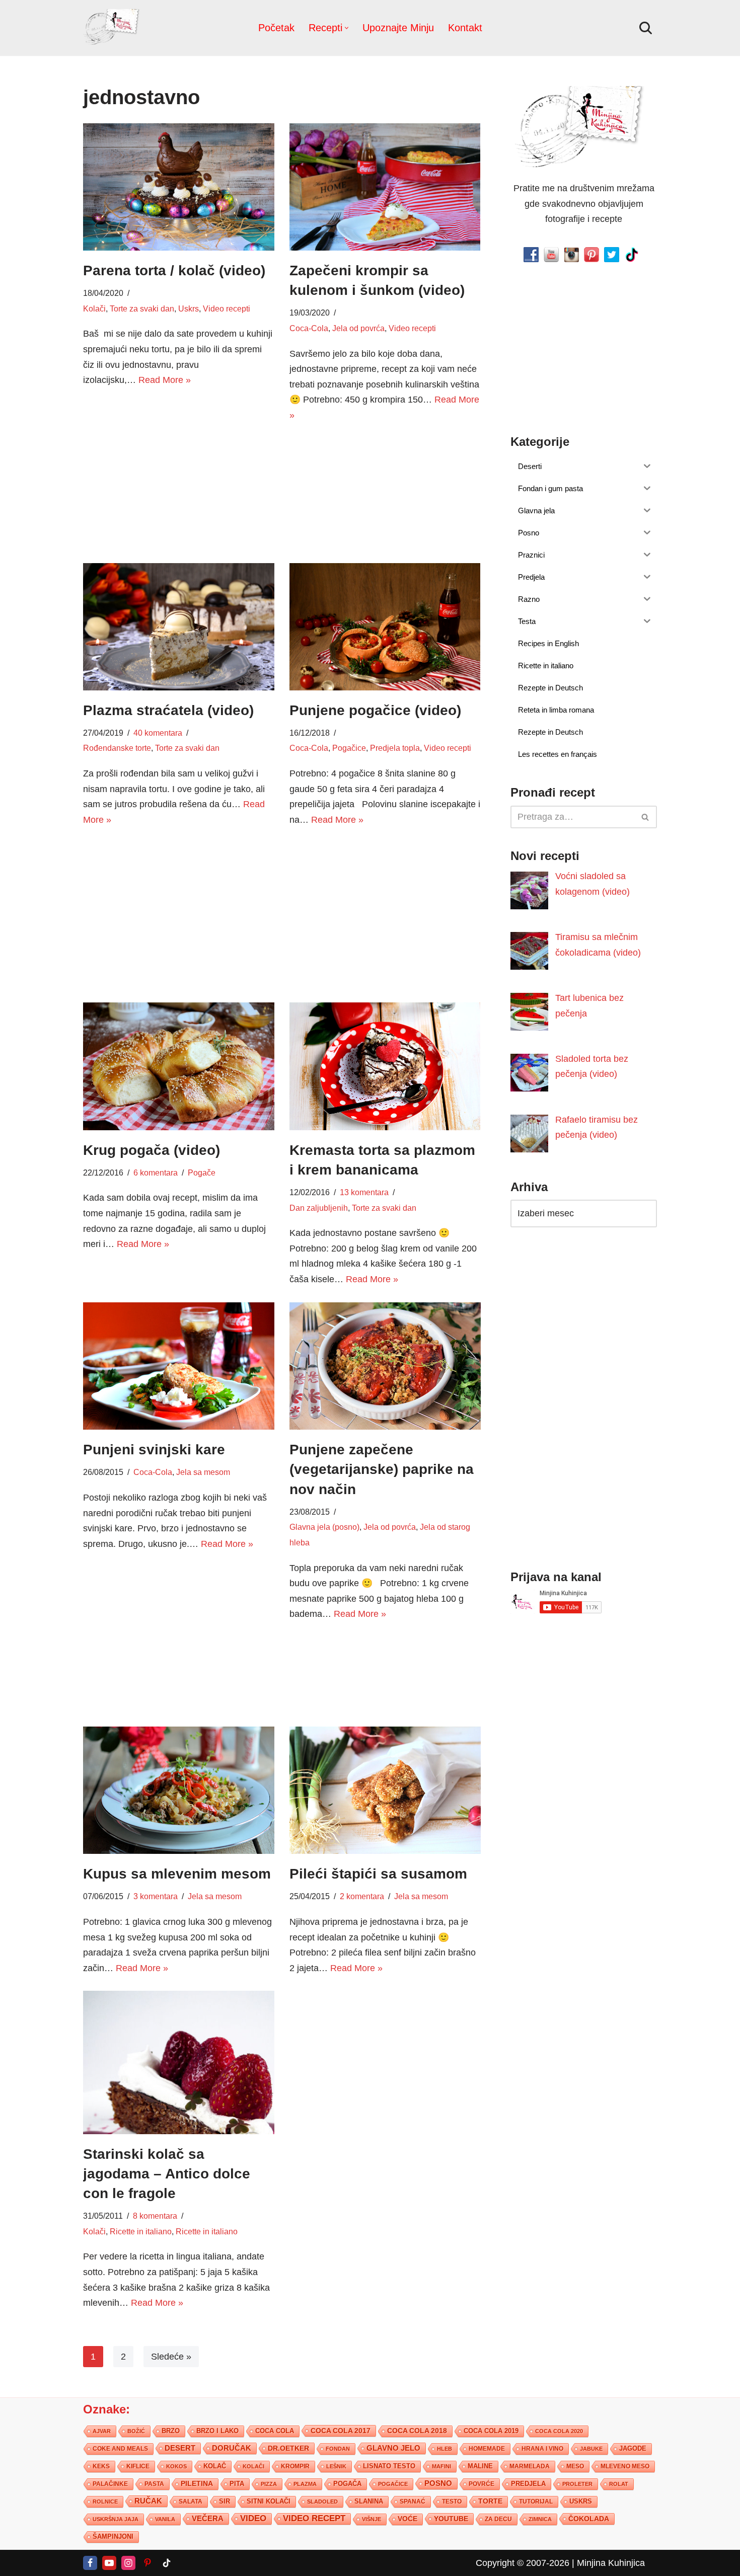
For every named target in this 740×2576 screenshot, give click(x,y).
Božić (136, 2431)
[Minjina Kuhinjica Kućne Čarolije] (113, 28)
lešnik (336, 2466)
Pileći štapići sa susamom (378, 1874)
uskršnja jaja (116, 2519)
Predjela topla (395, 748)
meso (575, 2466)
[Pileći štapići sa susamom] (385, 1790)
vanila (165, 2519)
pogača (347, 2484)
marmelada (530, 2466)
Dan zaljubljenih (319, 1208)
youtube (451, 2519)
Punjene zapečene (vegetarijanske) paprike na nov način (382, 1469)
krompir (295, 2466)
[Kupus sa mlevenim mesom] (179, 1790)
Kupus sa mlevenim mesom (177, 1874)
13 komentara (364, 1192)
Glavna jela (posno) (324, 1527)
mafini (441, 2466)
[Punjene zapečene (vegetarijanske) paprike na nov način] (385, 1366)
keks (101, 2466)
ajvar (102, 2431)
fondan (338, 2449)
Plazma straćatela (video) (168, 710)
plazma (305, 2484)
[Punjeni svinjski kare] (179, 1366)
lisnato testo (389, 2466)
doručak (232, 2448)
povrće (482, 2484)
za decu (498, 2519)
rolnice (105, 2502)
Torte (490, 2501)
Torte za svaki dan (142, 308)
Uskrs (189, 308)
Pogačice (349, 748)
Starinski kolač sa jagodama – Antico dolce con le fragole (167, 2174)
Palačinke (110, 2484)
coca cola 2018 (417, 2431)
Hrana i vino (542, 2449)
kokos (176, 2466)
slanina (369, 2502)
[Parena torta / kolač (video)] (179, 187)
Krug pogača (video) (152, 1150)
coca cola (275, 2431)
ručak (148, 2501)
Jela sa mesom (203, 1472)
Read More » (165, 380)
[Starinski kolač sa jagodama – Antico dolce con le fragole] (179, 2062)
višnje (372, 2519)
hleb (445, 2449)
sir (225, 2501)
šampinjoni (113, 2537)
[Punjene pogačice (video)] (385, 627)
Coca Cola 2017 (341, 2431)
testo (452, 2501)
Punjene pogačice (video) (375, 710)
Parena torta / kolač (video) (174, 270)
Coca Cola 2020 (559, 2431)
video (253, 2518)
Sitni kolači (269, 2501)
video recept (314, 2518)
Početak (276, 28)
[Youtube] (109, 2563)
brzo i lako (217, 2431)
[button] (347, 28)
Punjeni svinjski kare (154, 1450)
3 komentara (156, 1896)
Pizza (269, 2484)
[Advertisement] (179, 474)
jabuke (591, 2449)
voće (408, 2519)
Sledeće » (171, 2357)
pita (237, 2484)
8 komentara (155, 2216)
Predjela (528, 2484)
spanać (413, 2502)
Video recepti (227, 308)
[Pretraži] (646, 28)
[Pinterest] (147, 2563)
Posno (438, 2483)
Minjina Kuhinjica (611, 2563)
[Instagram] (128, 2563)
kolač (215, 2466)
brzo (171, 2431)
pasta (154, 2484)
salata (191, 2502)
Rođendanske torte (117, 748)
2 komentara (362, 1896)
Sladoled (322, 2502)
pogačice (393, 2484)
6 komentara (156, 1173)
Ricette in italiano (141, 2231)
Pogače (202, 1173)
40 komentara (158, 733)
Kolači (94, 308)
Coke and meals (120, 2449)
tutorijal (536, 2502)
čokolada (589, 2519)
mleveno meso (625, 2466)
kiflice (138, 2466)
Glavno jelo (393, 2448)
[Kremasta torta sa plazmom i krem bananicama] (385, 1066)
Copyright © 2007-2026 (523, 2563)
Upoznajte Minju (398, 28)
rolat (619, 2484)
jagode (633, 2448)
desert (180, 2448)
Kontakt (465, 28)
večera (208, 2518)
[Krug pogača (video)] (179, 1066)
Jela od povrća (358, 328)
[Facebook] (90, 2563)
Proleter (577, 2484)
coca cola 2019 (491, 2431)
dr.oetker (288, 2448)
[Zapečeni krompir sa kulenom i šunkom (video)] (385, 187)
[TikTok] (167, 2563)
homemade (487, 2449)
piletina (197, 2484)
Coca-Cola (309, 328)
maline (480, 2466)
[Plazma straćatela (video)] (179, 627)
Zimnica (540, 2519)
